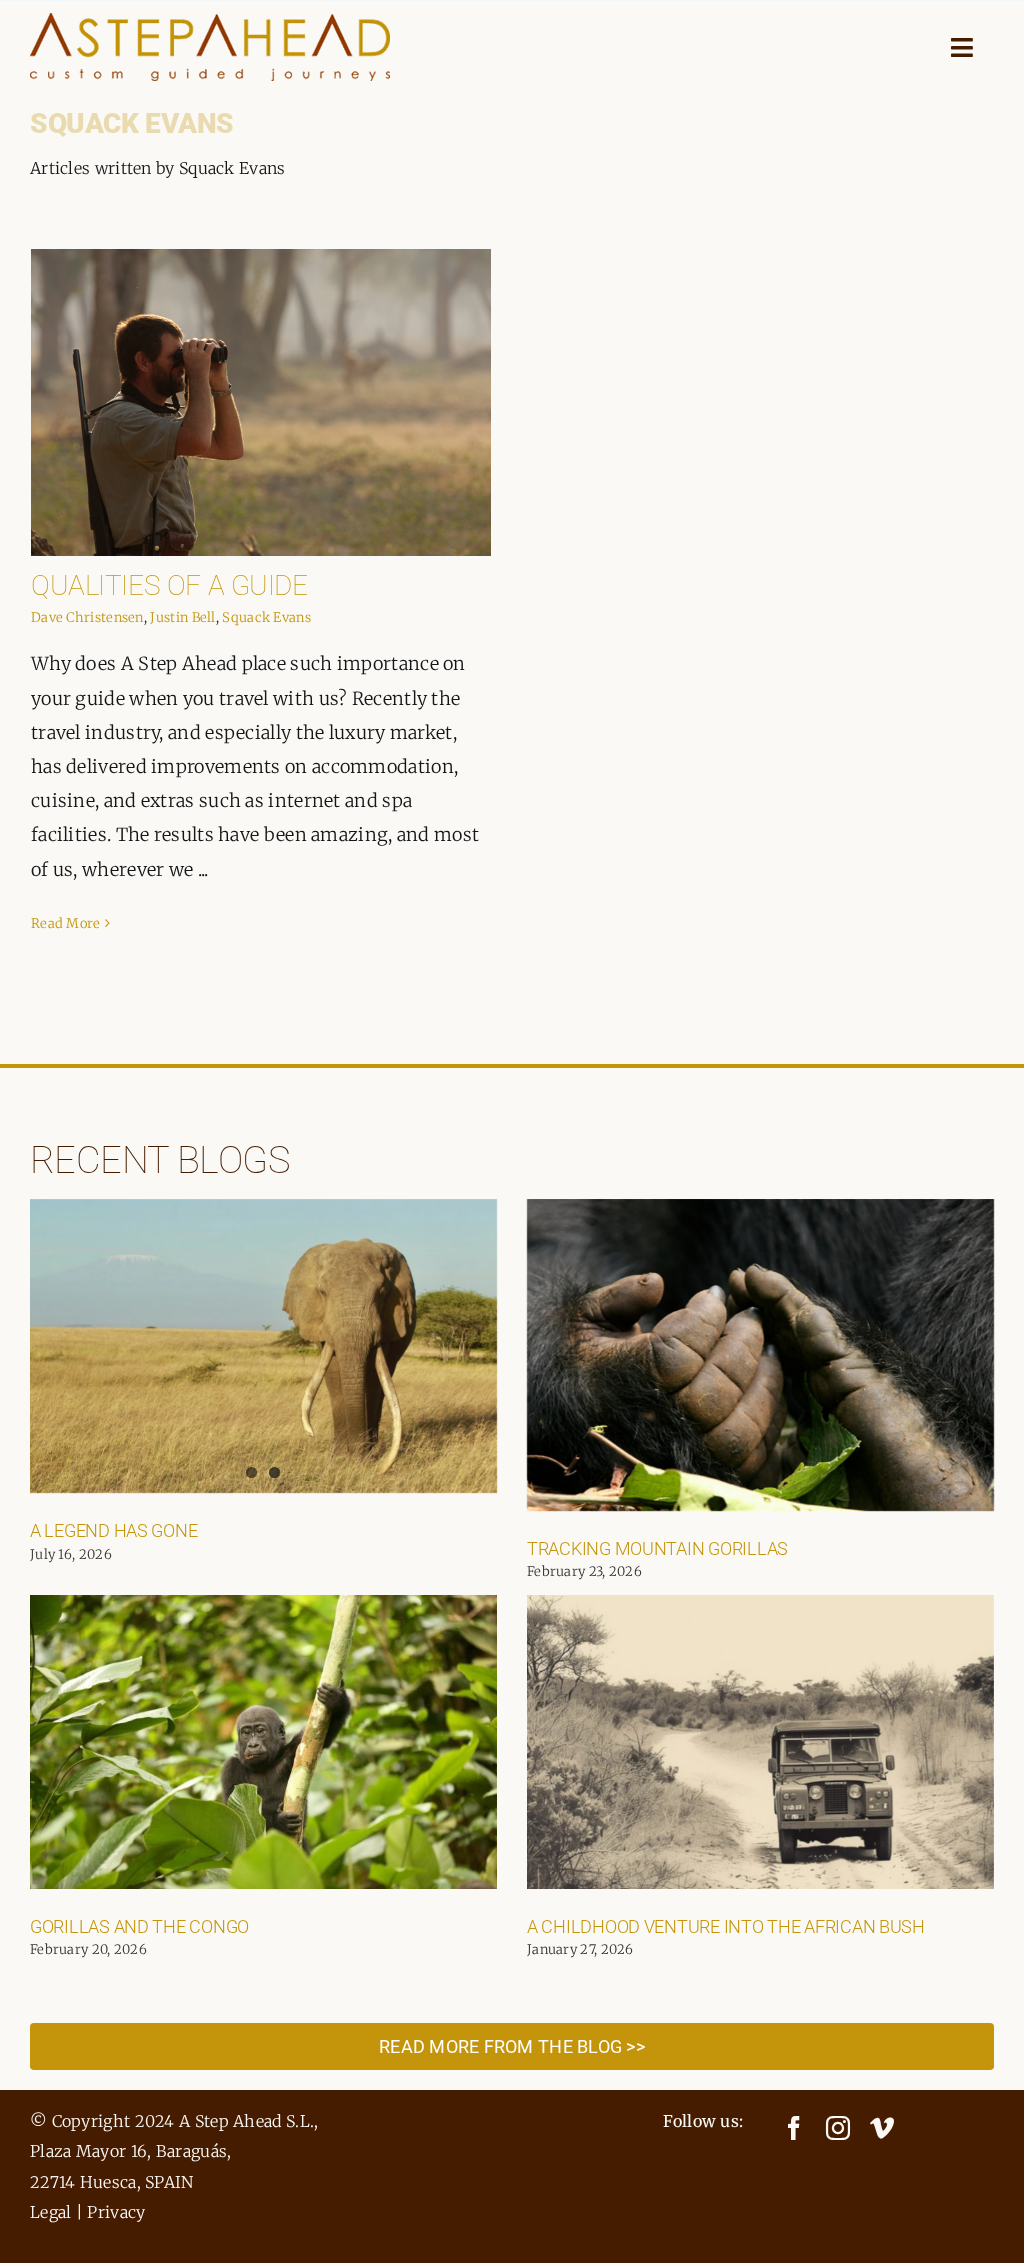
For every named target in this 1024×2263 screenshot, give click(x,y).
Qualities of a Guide (169, 585)
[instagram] (838, 2128)
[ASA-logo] (210, 22)
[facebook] (794, 2128)
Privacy (116, 2212)
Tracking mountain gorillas (657, 1548)
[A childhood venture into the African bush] (760, 1742)
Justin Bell (182, 617)
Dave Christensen (87, 617)
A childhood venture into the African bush (726, 1926)
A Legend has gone (113, 1530)
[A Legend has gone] (263, 1346)
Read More (66, 923)
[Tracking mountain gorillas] (760, 1355)
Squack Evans (266, 617)
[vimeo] (882, 2128)
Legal (51, 2212)
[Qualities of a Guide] (261, 402)
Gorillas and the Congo (139, 1926)
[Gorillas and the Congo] (263, 1742)
